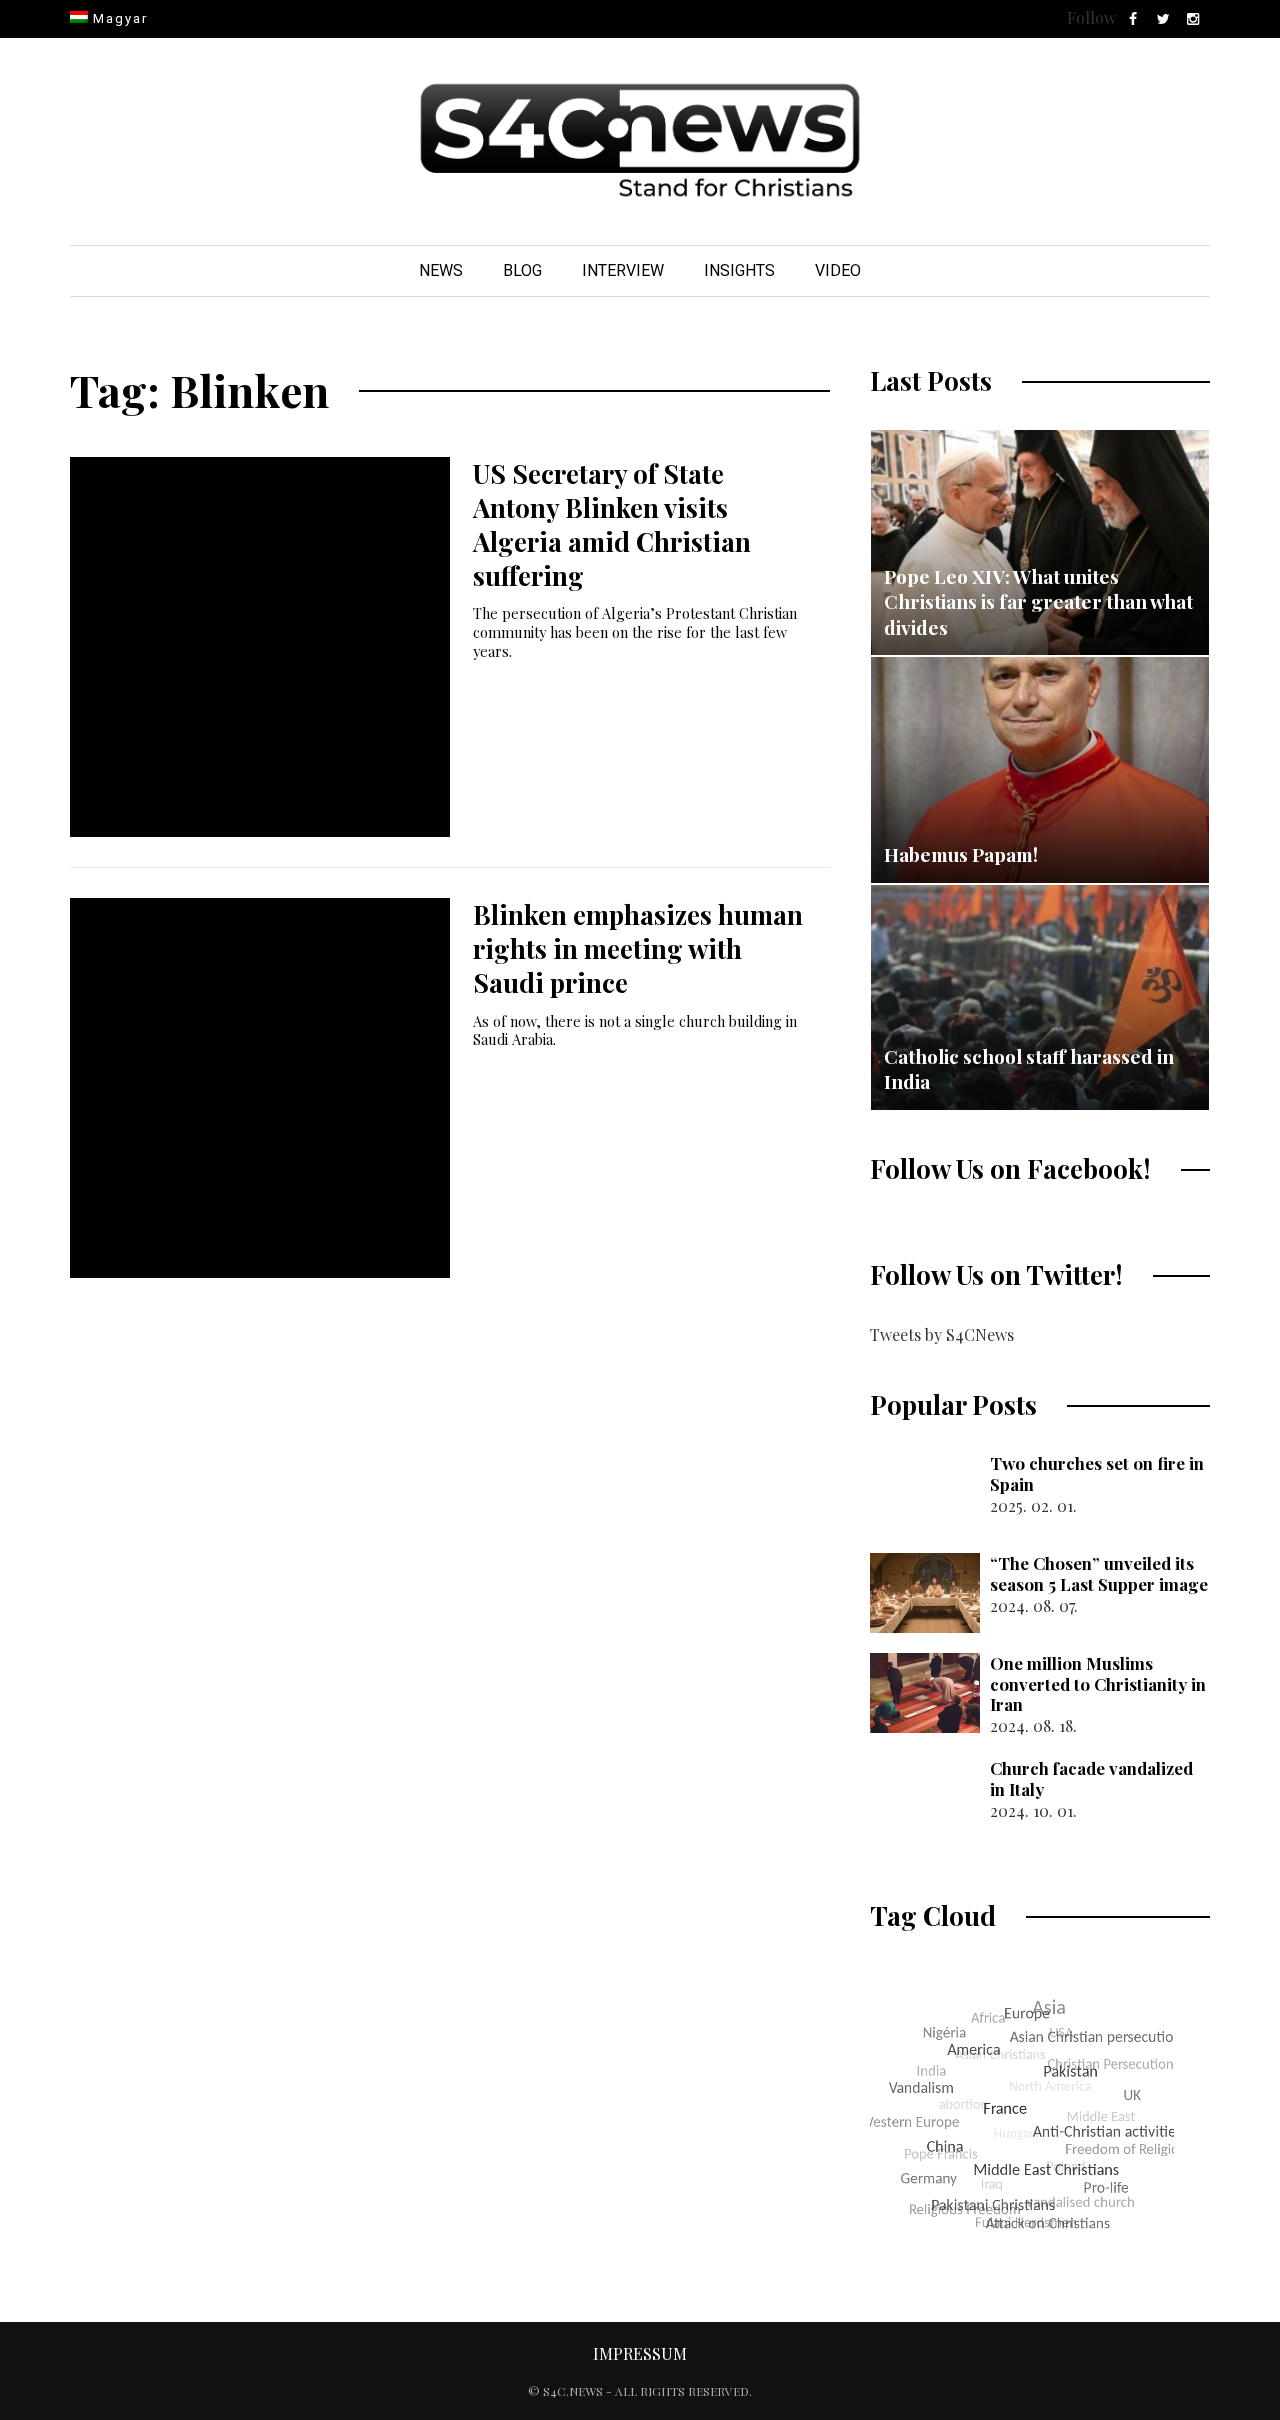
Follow (1091, 17)
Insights (739, 270)
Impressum (640, 2353)
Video (838, 270)
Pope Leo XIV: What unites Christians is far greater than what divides (1038, 601)
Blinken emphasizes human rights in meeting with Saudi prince (638, 948)
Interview (623, 270)
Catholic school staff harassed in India (1029, 1069)
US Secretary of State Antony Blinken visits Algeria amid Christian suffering (612, 524)
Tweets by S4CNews (942, 1334)
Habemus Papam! (961, 854)
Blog (522, 270)
